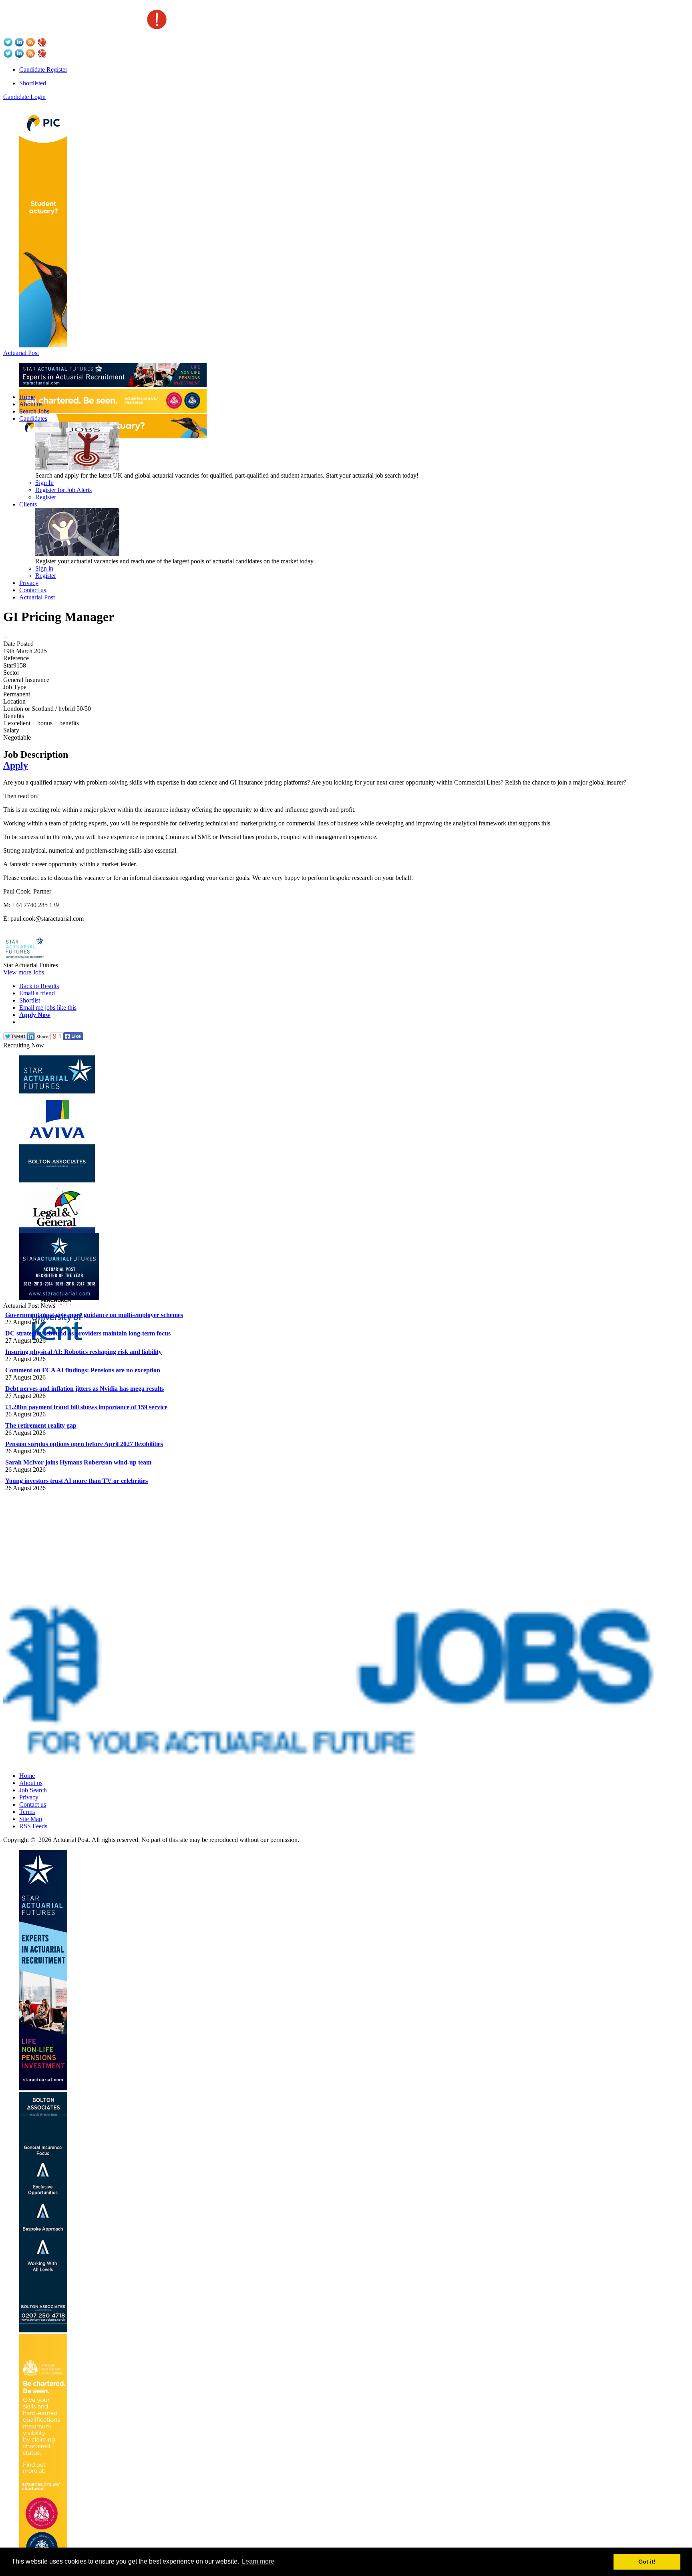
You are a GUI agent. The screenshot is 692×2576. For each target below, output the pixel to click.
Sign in (44, 568)
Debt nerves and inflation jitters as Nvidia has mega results (84, 1389)
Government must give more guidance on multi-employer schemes (94, 1315)
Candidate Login (24, 97)
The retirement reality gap (41, 1425)
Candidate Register (43, 70)
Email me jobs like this (48, 1008)
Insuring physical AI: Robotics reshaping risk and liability (83, 1352)
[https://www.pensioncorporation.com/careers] (43, 345)
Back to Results (39, 986)
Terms (27, 1812)
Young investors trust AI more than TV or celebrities (76, 1481)
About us (31, 404)
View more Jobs (24, 972)
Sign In (44, 483)
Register (46, 497)
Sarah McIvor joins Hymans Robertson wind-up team (78, 1462)
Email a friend (37, 993)
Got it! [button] (647, 2562)
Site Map (31, 1819)
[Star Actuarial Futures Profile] (27, 958)
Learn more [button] (258, 2561)
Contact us (33, 590)
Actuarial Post (21, 353)
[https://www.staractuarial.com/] (113, 385)
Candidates (33, 419)
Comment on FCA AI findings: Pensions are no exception (83, 1370)
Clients (28, 504)
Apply (16, 765)
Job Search (33, 1790)
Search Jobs (34, 411)
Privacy (29, 583)
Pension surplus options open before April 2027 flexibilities (84, 1444)
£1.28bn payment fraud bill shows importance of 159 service (86, 1407)
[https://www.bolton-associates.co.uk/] (43, 2330)
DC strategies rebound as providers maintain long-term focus (88, 1333)
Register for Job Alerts (63, 490)
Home (27, 397)
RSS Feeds (33, 1826)
